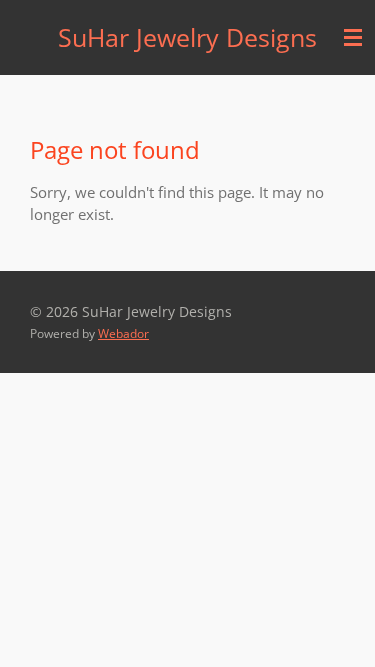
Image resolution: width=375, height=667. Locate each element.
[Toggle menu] (353, 37)
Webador (123, 333)
